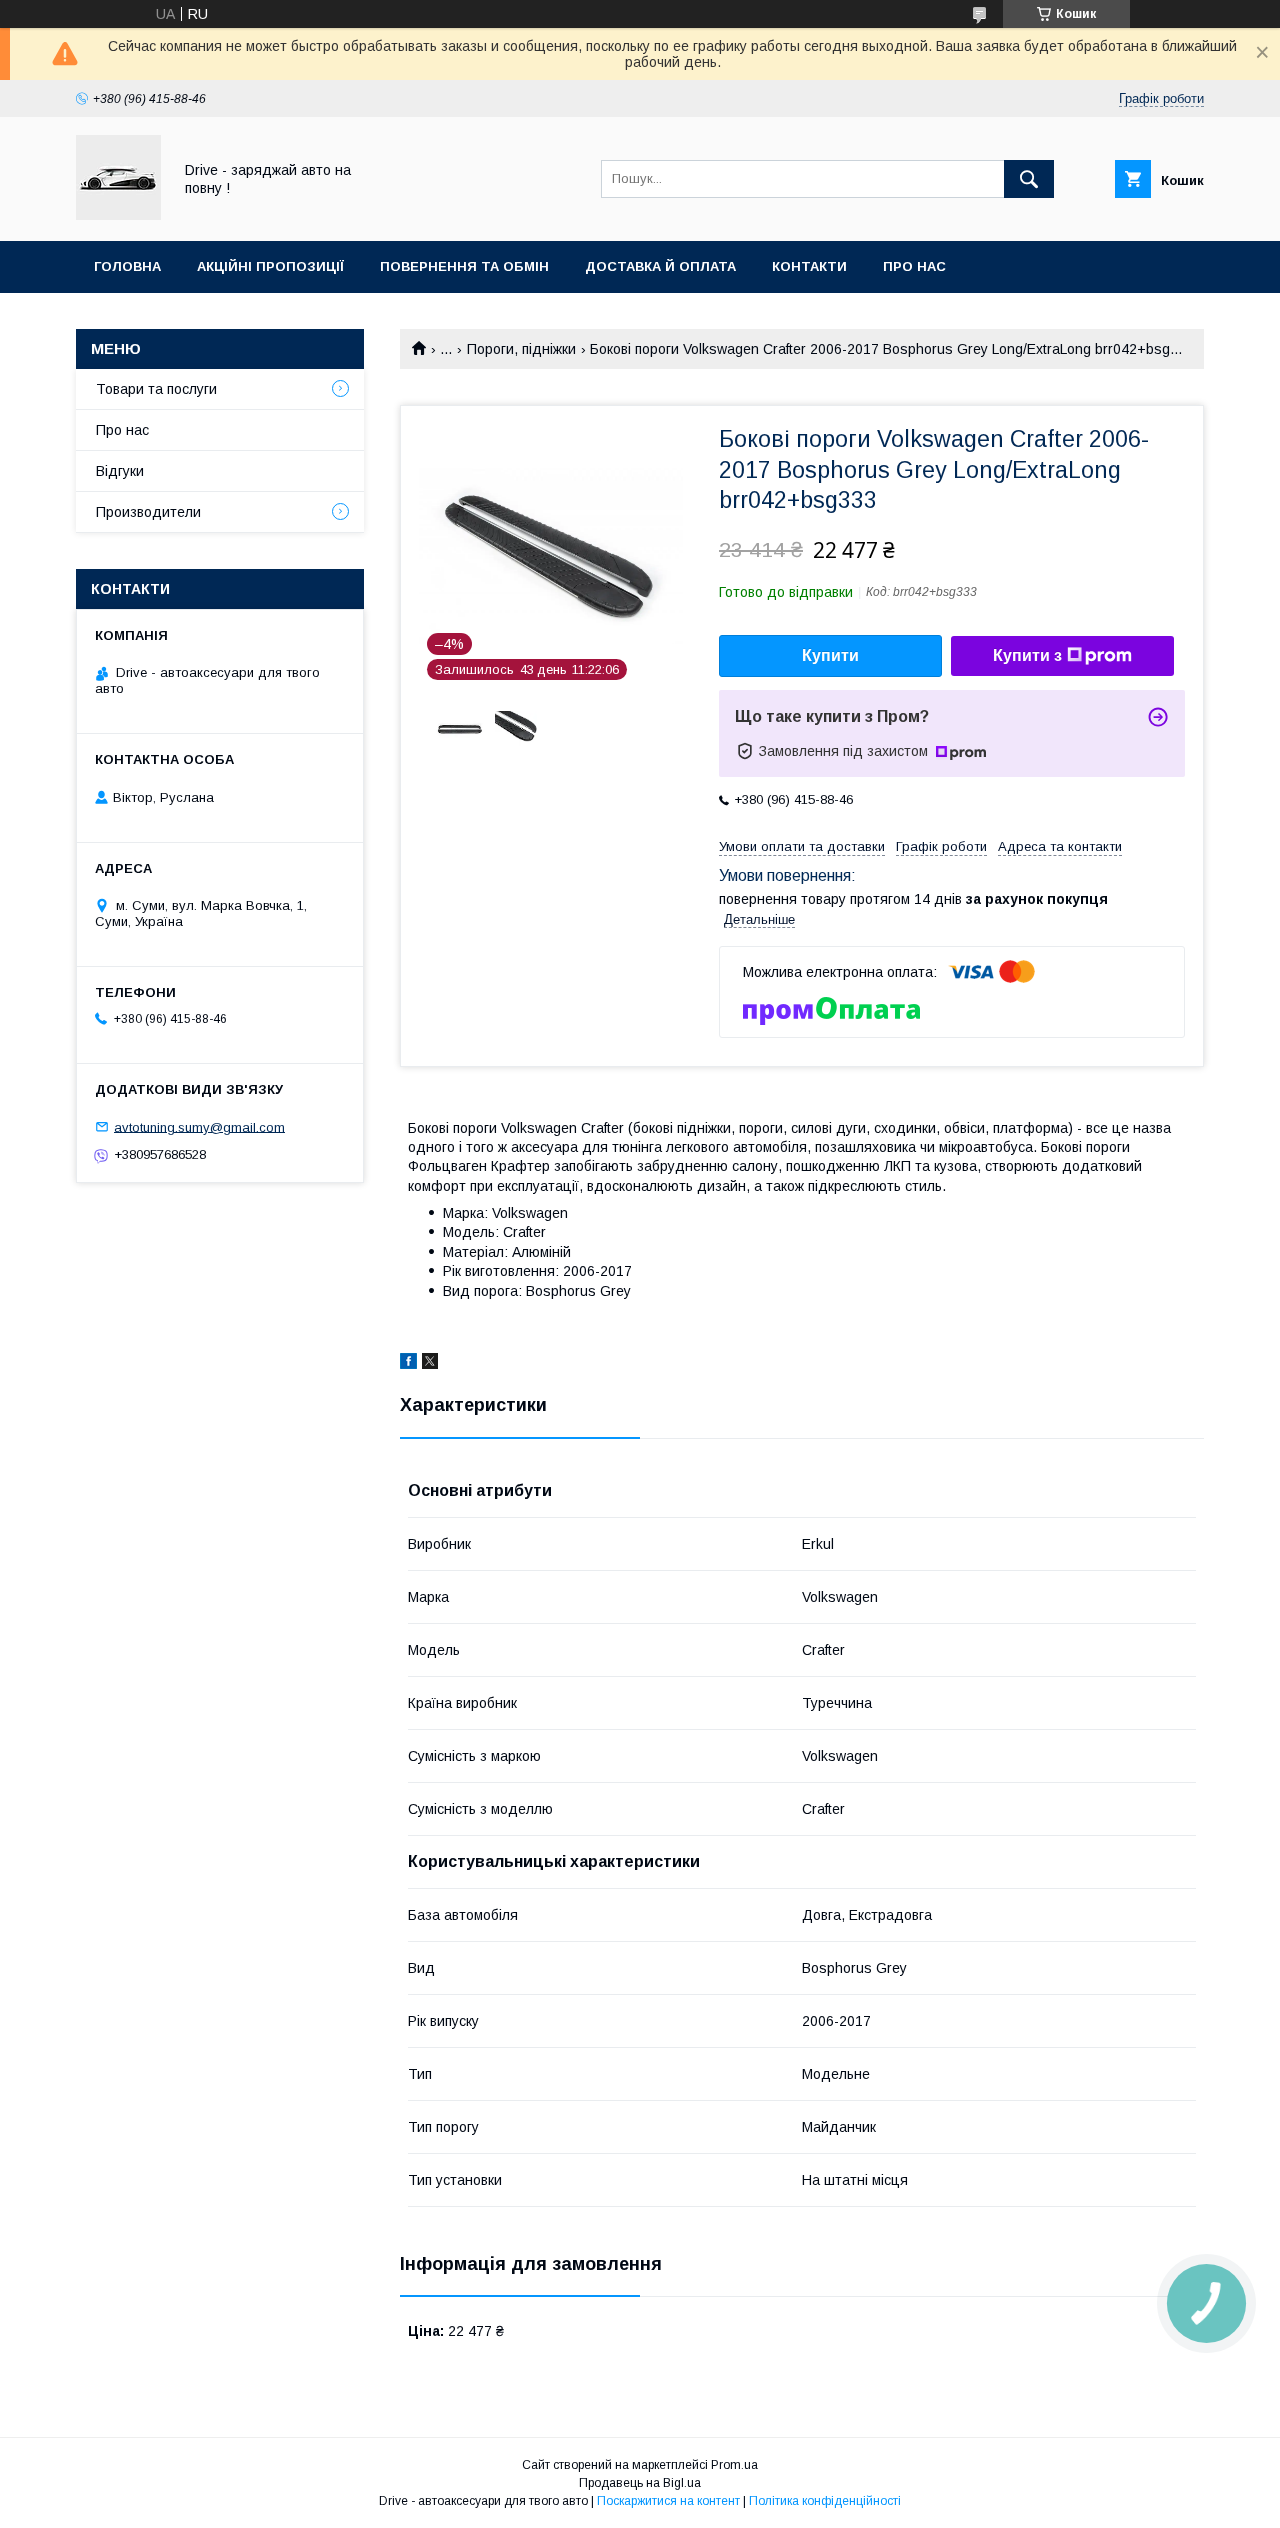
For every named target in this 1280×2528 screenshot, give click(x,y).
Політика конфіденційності (825, 2501)
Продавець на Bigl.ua (640, 2483)
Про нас (914, 266)
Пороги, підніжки (521, 349)
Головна (127, 266)
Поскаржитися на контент (668, 2501)
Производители (148, 512)
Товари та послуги (156, 389)
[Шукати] (1029, 179)
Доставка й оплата (660, 266)
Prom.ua (734, 2465)
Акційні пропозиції (270, 266)
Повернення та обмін (464, 266)
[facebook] (408, 1364)
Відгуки (120, 471)
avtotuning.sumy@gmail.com (199, 1126)
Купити (830, 655)
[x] (430, 1364)
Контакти (809, 266)
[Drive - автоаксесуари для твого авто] (118, 215)
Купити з (1027, 655)
